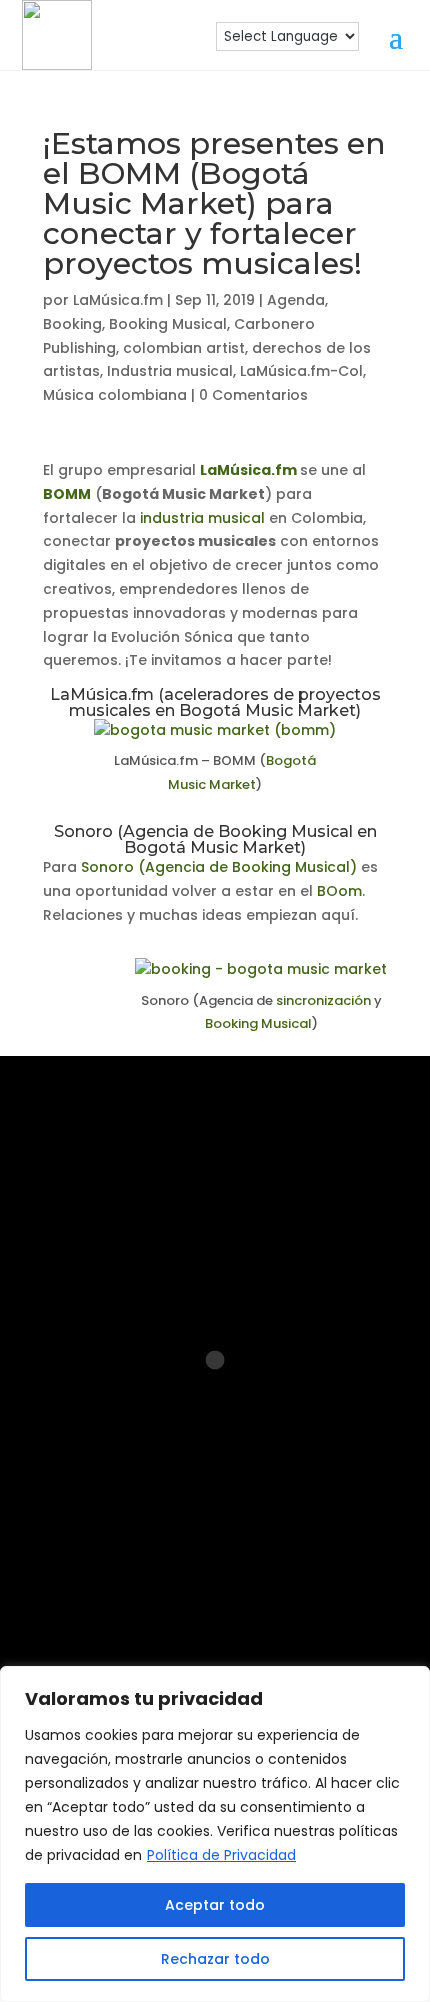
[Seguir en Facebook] (147, 1517)
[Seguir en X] (215, 1581)
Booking (72, 324)
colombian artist (184, 348)
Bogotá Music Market (267, 710)
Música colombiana (115, 395)
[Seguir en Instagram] (83, 1517)
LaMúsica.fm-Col (301, 371)
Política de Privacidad (221, 1855)
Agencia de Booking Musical (238, 831)
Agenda (296, 300)
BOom (339, 891)
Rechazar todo (215, 1959)
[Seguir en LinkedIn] (211, 1517)
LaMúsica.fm (118, 300)
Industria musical (170, 371)
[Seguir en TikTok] (339, 1517)
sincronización (323, 1000)
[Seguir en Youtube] (275, 1517)
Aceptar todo (215, 1905)
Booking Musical (168, 324)
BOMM (67, 494)
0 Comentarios (253, 395)
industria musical (202, 518)
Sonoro (107, 867)
